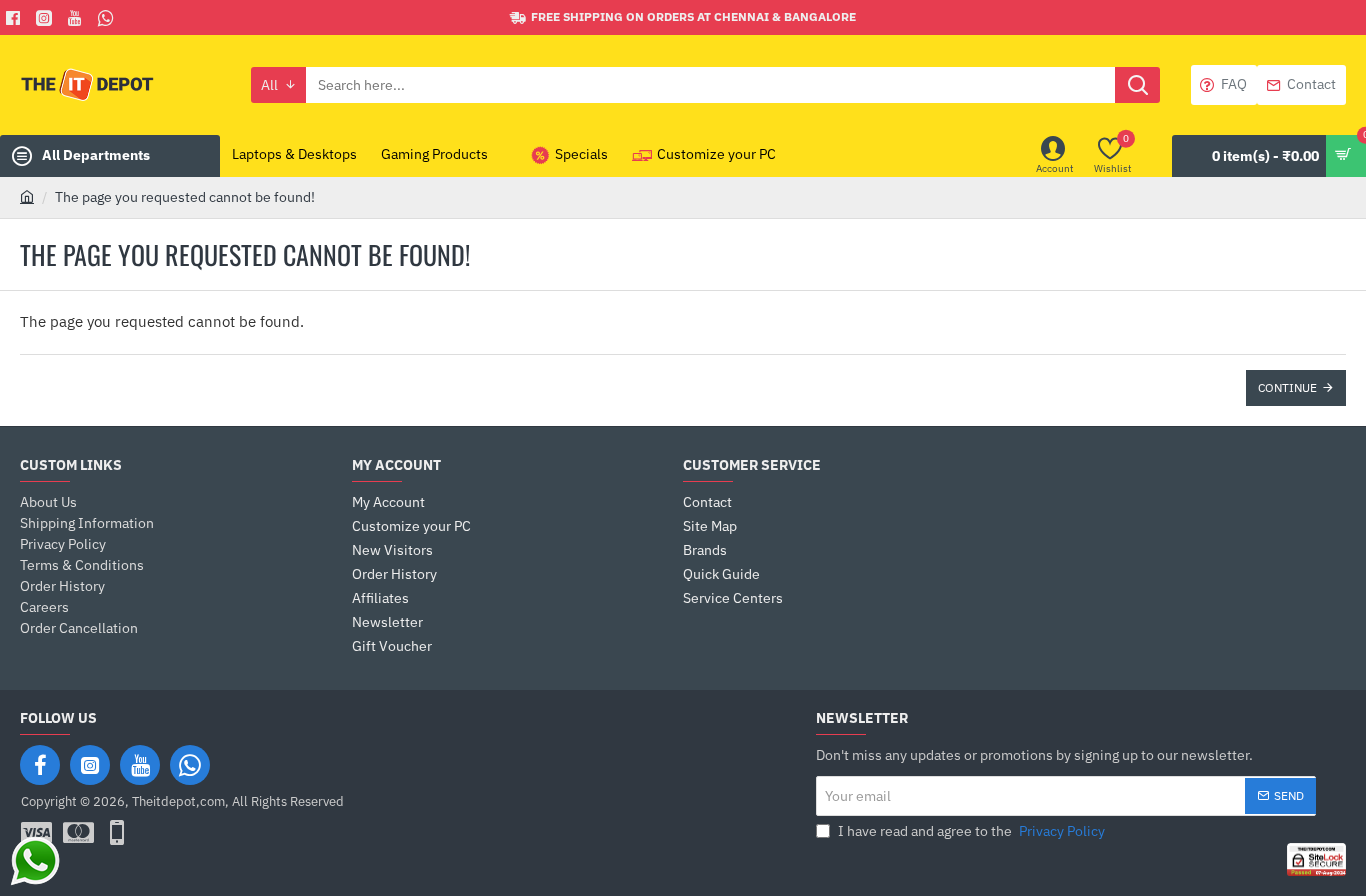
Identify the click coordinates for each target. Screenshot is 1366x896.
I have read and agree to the (970, 831)
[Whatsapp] (108, 18)
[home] (27, 196)
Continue (1287, 387)
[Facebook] (15, 18)
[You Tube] (77, 18)
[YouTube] (140, 765)
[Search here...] (1137, 85)
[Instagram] (90, 765)
